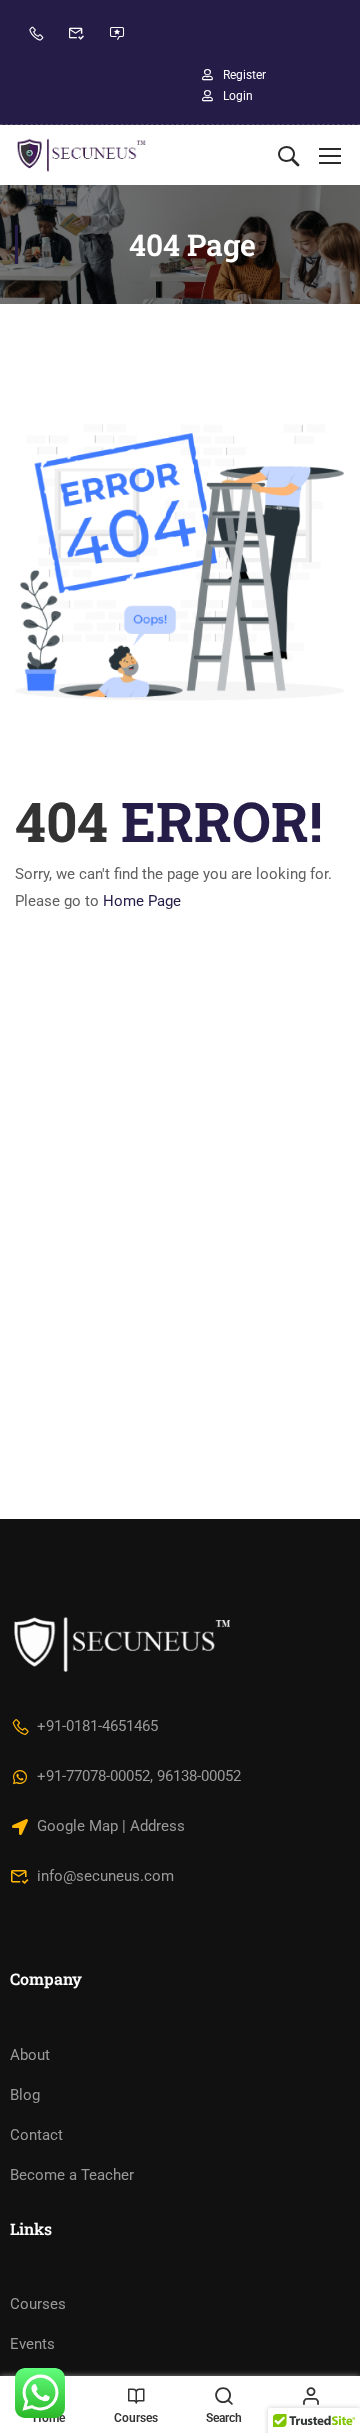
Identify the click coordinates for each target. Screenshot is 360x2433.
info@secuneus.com (105, 1876)
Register (244, 75)
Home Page (142, 901)
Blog (25, 2095)
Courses (38, 2304)
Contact (36, 2135)
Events (32, 2344)
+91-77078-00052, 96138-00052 (139, 1776)
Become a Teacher (72, 2175)
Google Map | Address (111, 1826)
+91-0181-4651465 (97, 1726)
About (30, 2055)
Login (238, 96)
